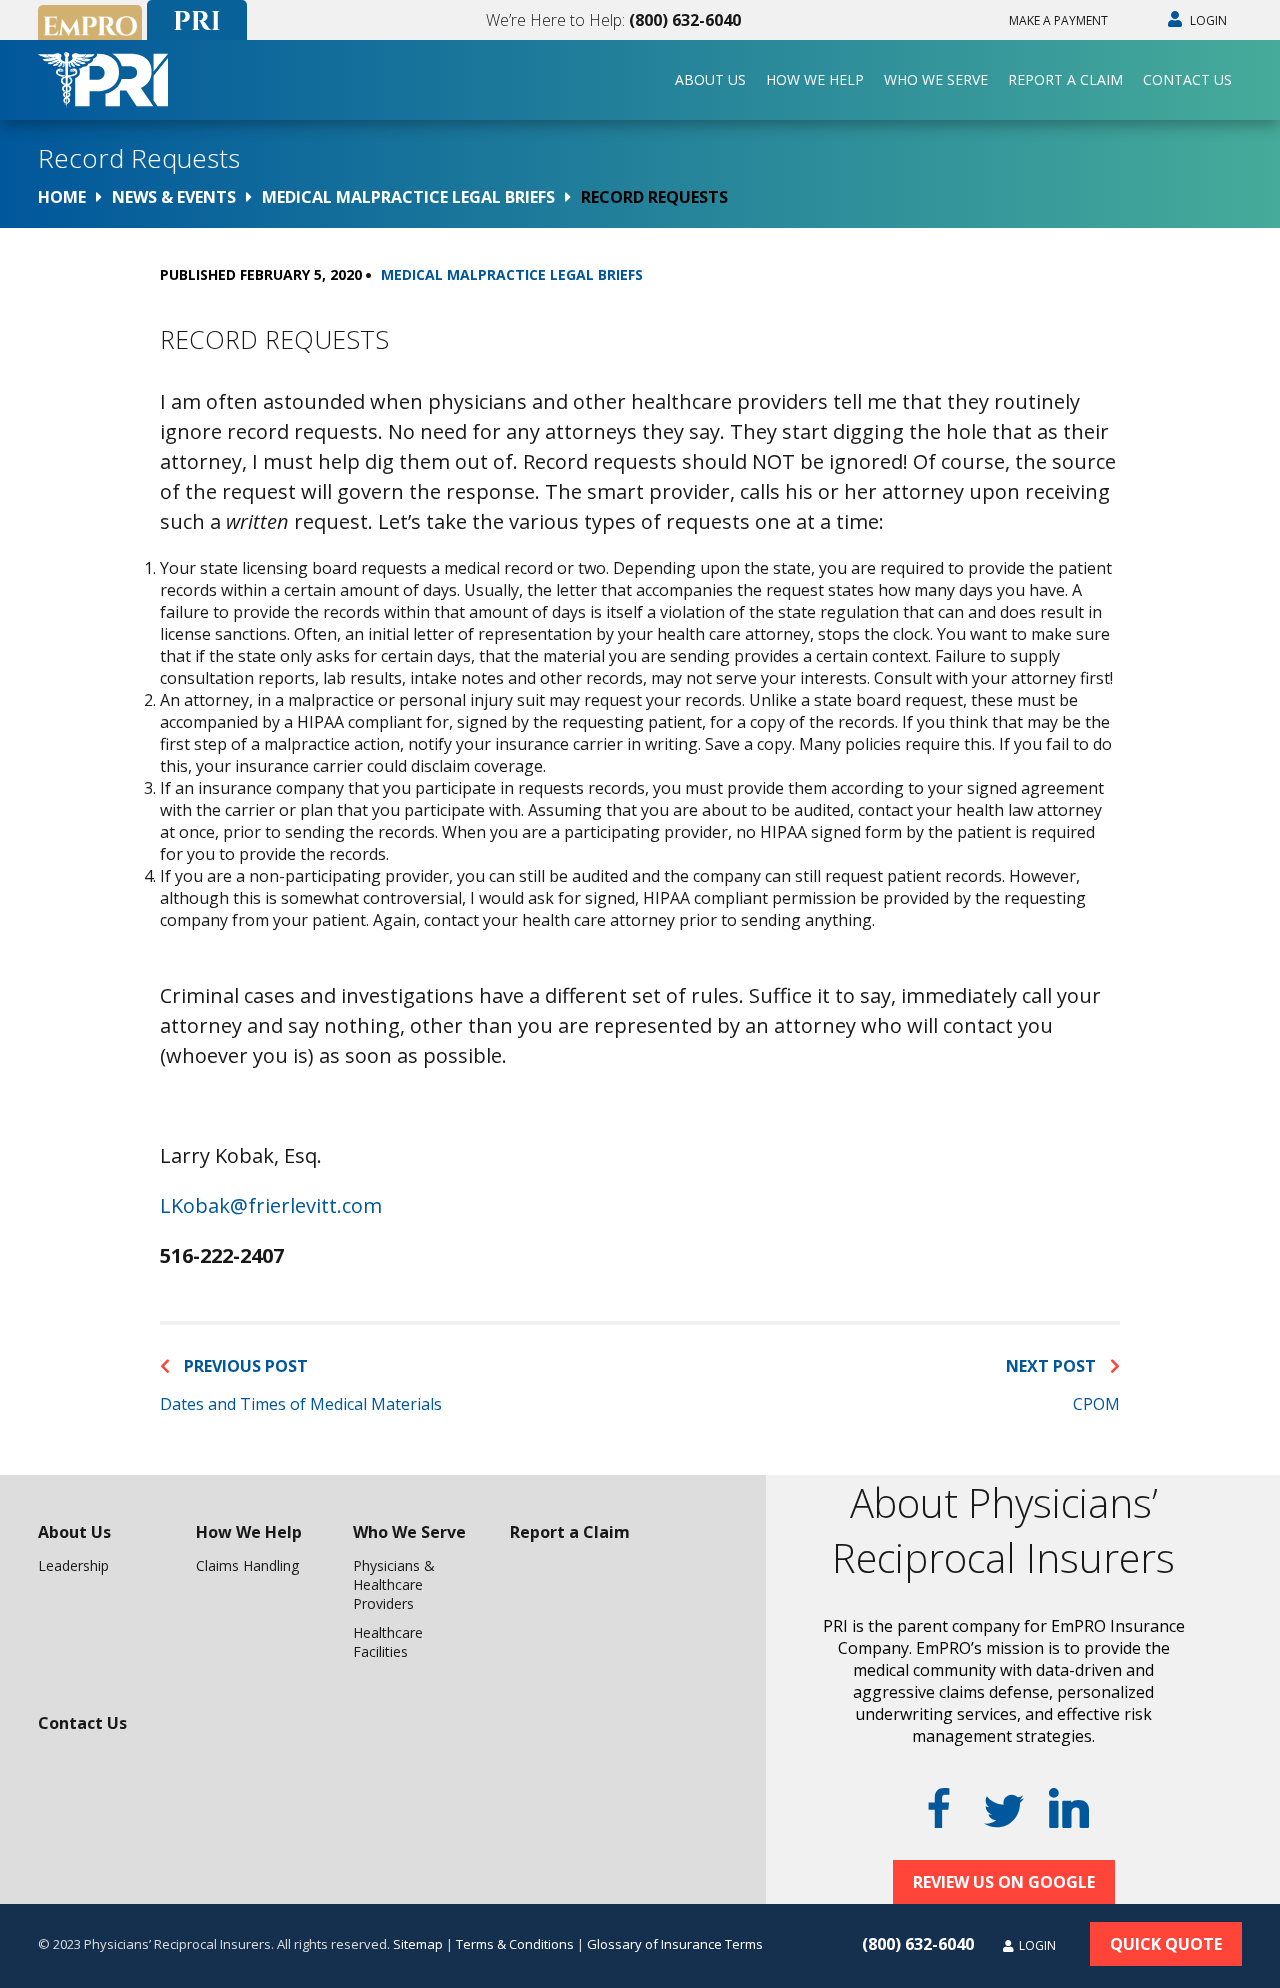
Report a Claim (1065, 79)
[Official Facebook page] (938, 1807)
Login (1207, 20)
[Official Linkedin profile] (1068, 1807)
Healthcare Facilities (388, 1642)
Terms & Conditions (515, 1944)
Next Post (1053, 1366)
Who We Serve (936, 79)
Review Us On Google (1004, 1882)
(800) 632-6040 (685, 20)
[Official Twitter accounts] (1003, 1810)
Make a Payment (1058, 20)
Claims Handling (247, 1565)
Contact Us (1187, 79)
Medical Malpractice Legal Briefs (512, 274)
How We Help (815, 79)
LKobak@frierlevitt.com (271, 1205)
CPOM (1096, 1404)
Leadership (73, 1565)
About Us (710, 79)
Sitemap (418, 1944)
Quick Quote (1166, 1944)
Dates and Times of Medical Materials (301, 1404)
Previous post (244, 1366)
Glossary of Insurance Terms (675, 1944)
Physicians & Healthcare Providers (394, 1584)
